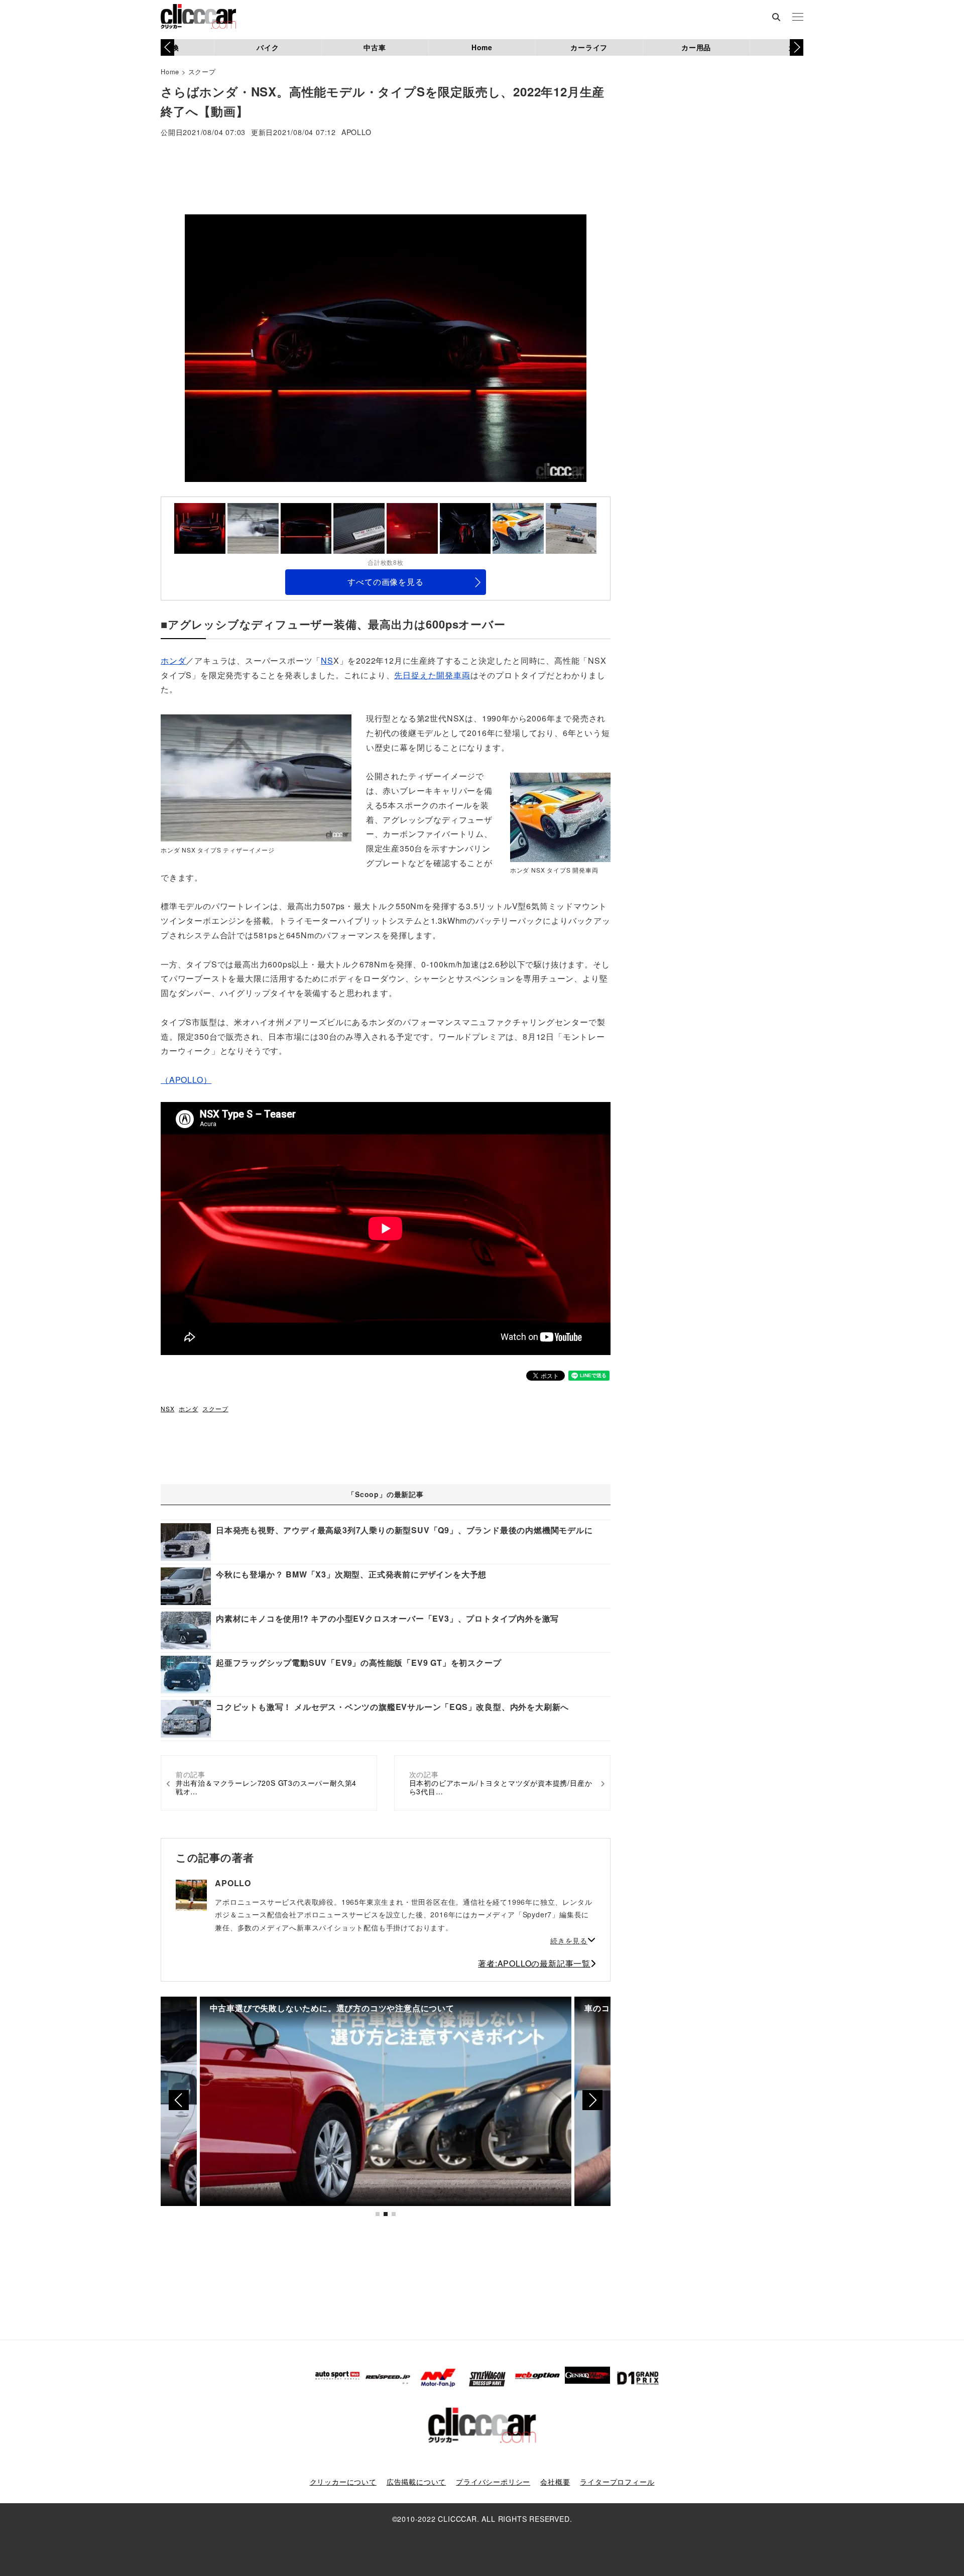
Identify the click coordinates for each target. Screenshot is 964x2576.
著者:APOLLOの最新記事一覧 (534, 1963)
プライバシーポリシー (493, 2482)
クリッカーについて (343, 2482)
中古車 (375, 47)
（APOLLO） (186, 1080)
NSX (167, 1408)
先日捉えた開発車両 (432, 675)
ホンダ (173, 660)
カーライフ (589, 47)
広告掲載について (416, 2482)
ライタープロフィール (617, 2482)
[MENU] (798, 18)
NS (327, 660)
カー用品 (696, 47)
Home (482, 47)
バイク (268, 47)
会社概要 (555, 2482)
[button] (797, 47)
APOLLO (356, 133)
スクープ (202, 72)
